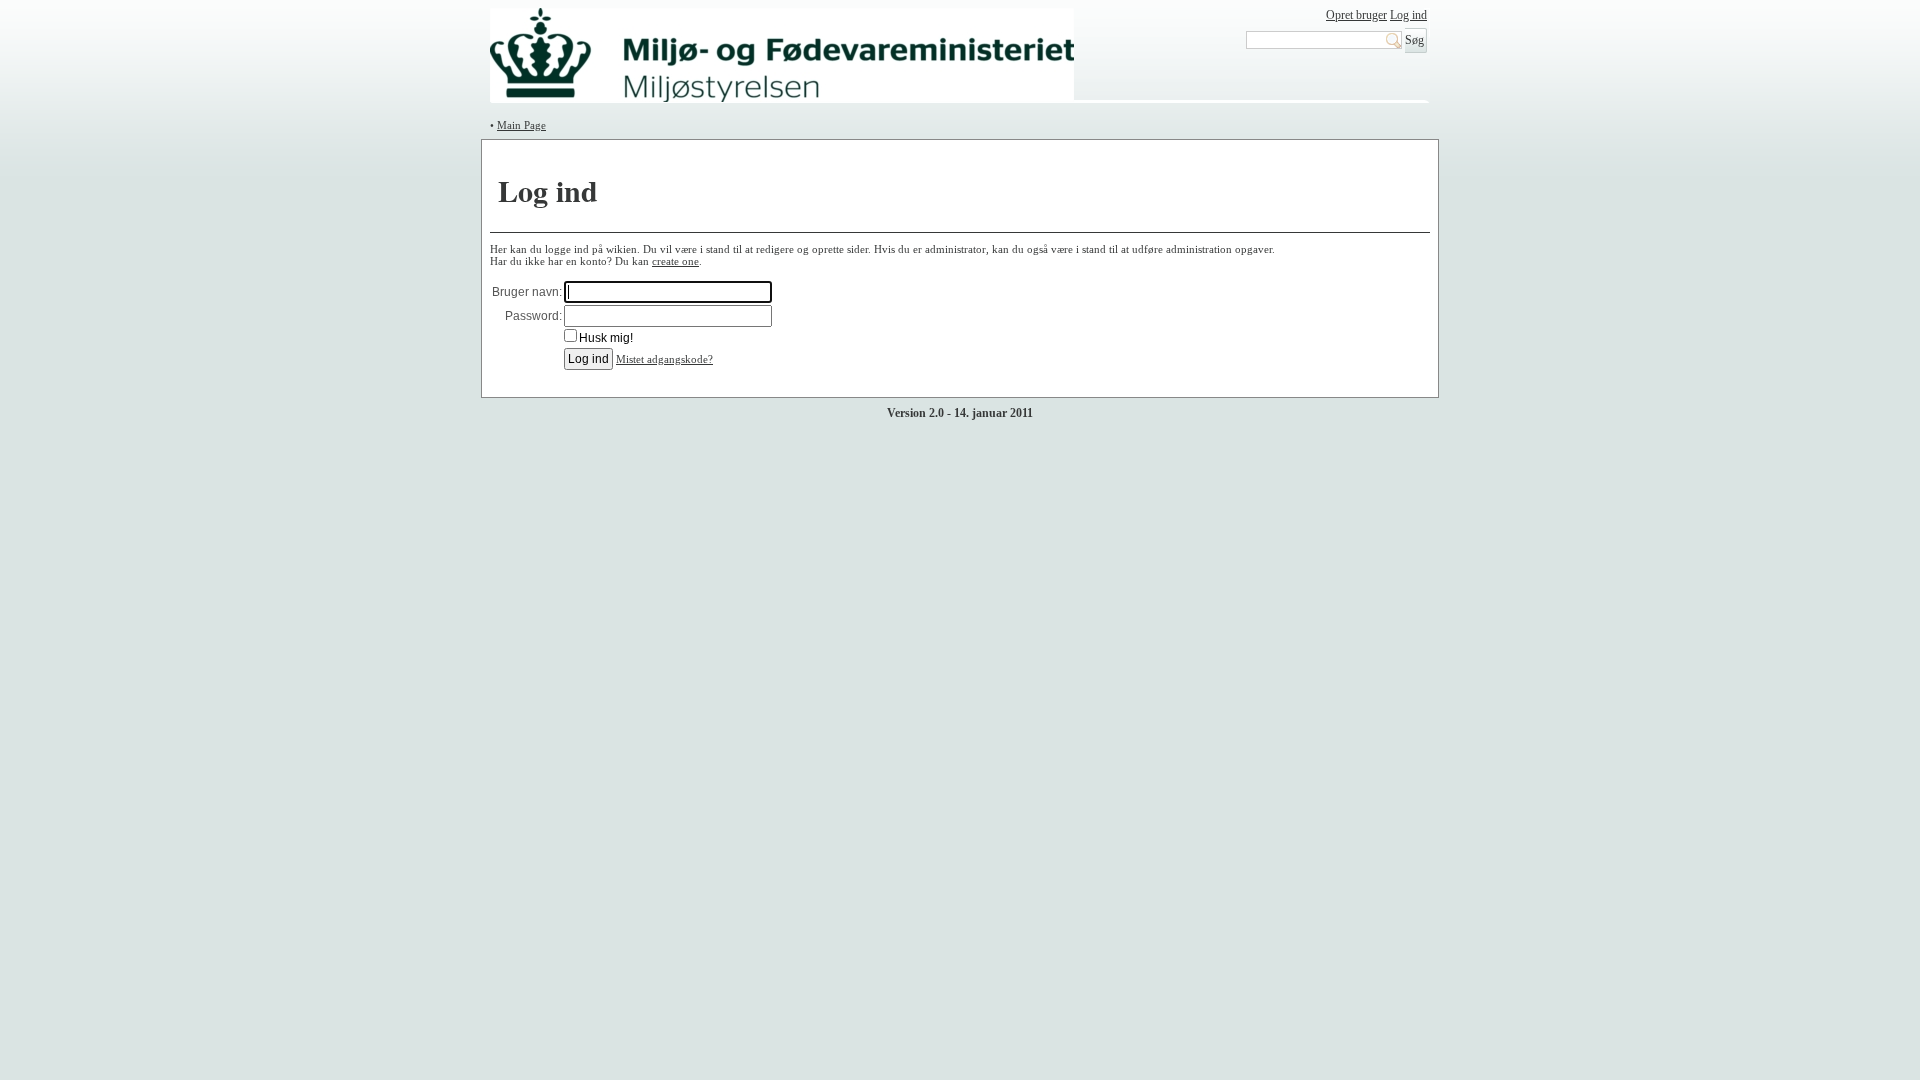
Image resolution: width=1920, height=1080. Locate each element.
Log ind (1408, 15)
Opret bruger (1356, 15)
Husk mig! (606, 338)
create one (675, 261)
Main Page (521, 125)
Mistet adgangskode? (664, 359)
